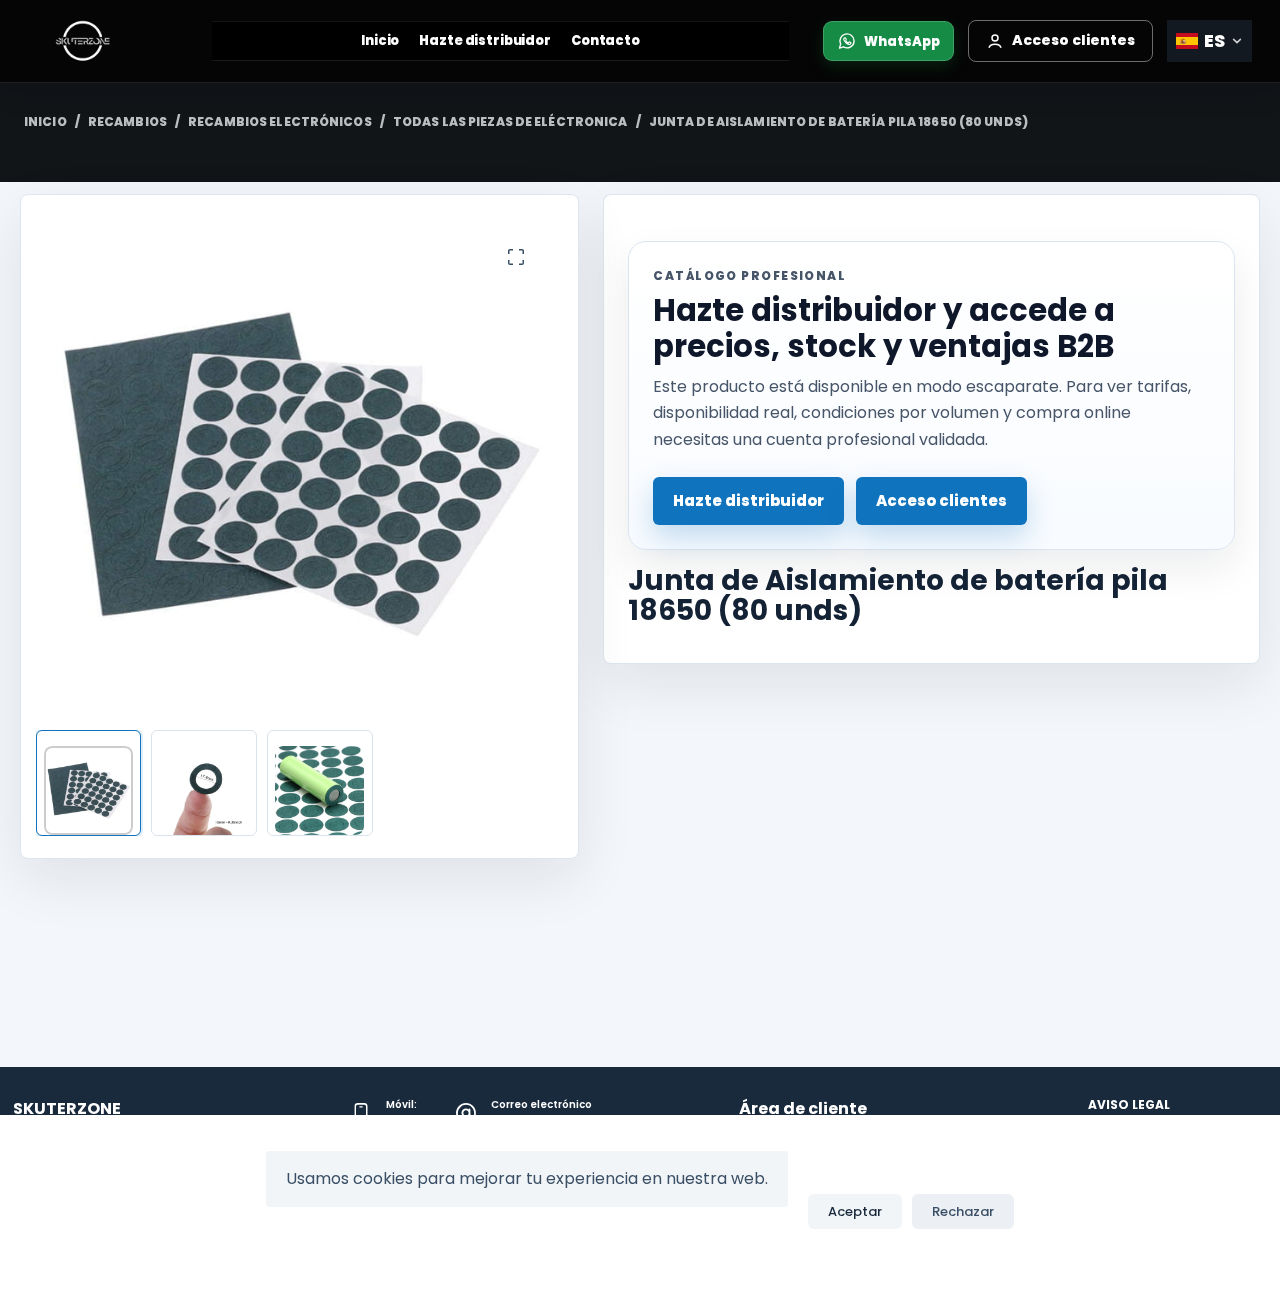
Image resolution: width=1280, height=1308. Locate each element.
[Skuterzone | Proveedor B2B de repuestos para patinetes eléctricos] (103, 41)
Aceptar (855, 1211)
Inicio (380, 40)
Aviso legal (1129, 1105)
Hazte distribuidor (485, 40)
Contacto (605, 40)
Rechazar (963, 1211)
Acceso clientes (941, 500)
